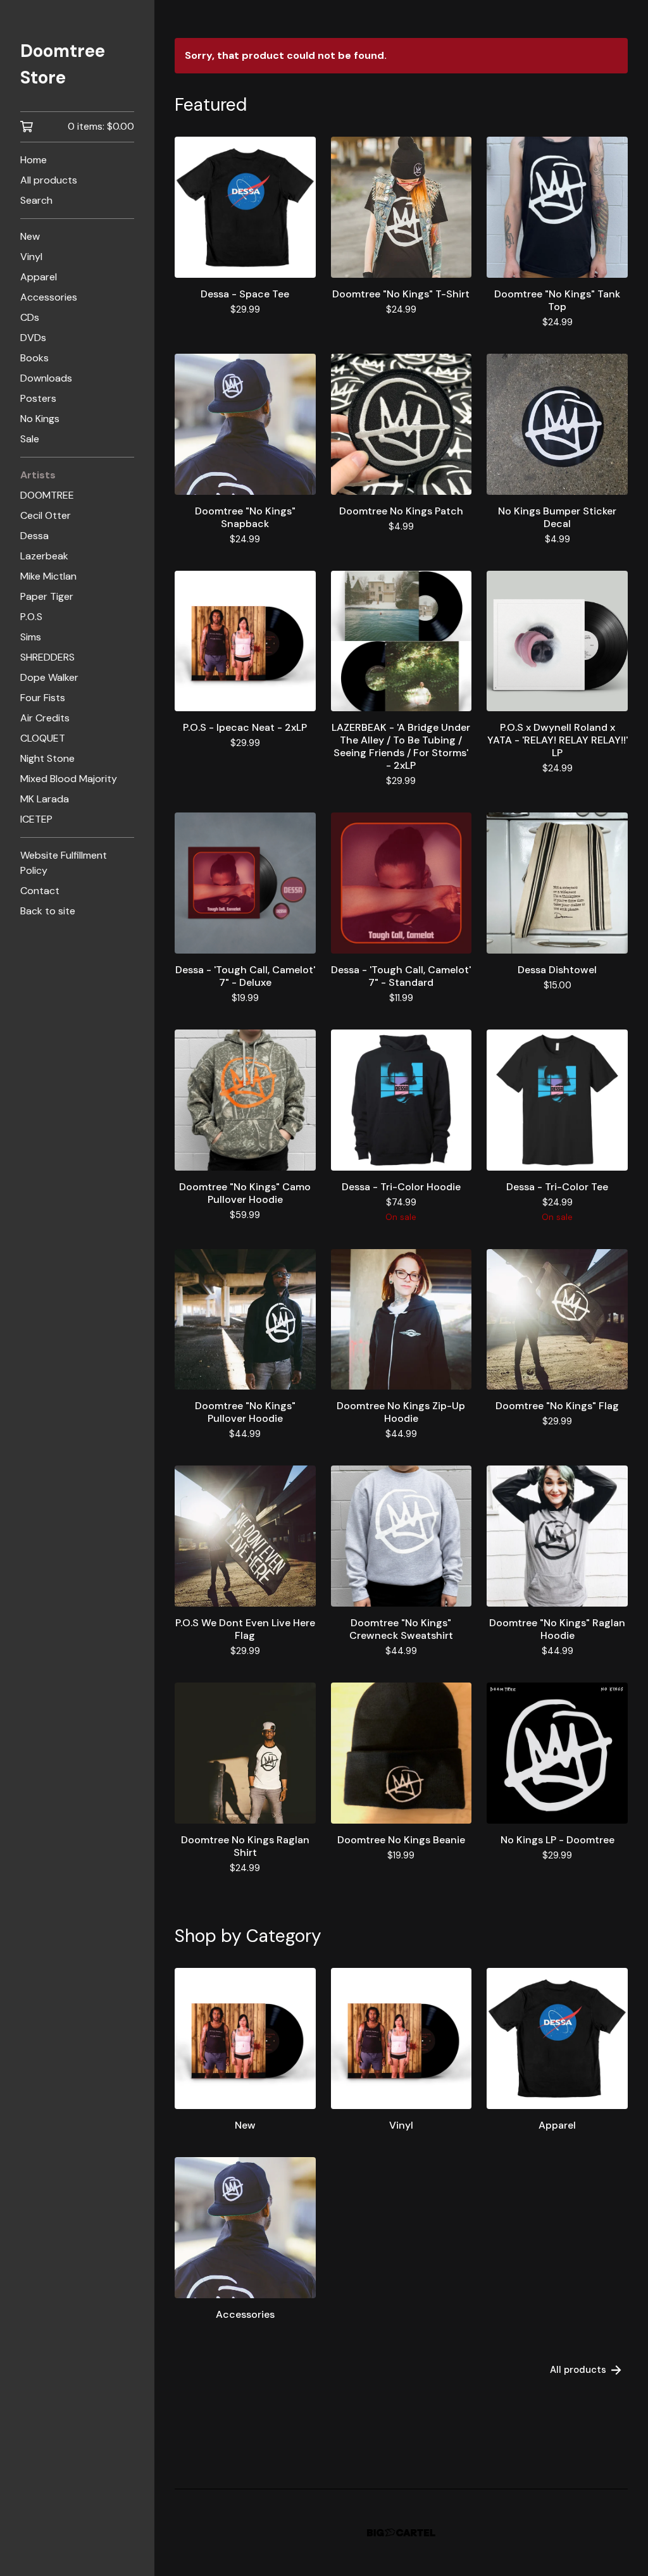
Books (34, 358)
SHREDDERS (47, 657)
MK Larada (45, 799)
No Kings (40, 419)
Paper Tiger (47, 596)
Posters (38, 398)
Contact (40, 891)
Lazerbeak (44, 556)
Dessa (34, 536)
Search (36, 200)
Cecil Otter (46, 515)
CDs (30, 317)
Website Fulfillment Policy (64, 863)
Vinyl (31, 257)
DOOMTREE (47, 495)
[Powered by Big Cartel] (401, 2533)
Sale (30, 439)
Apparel (39, 277)
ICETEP (36, 819)
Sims (31, 637)
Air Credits (45, 718)
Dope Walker (49, 677)
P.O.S (31, 617)
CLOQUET (43, 738)
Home (34, 160)
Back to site (48, 911)
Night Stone (47, 758)
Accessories (49, 297)
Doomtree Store (63, 64)
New (30, 236)
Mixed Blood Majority (69, 779)
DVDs (33, 338)
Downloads (46, 378)
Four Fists (43, 698)
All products (49, 180)
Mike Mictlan (48, 576)
